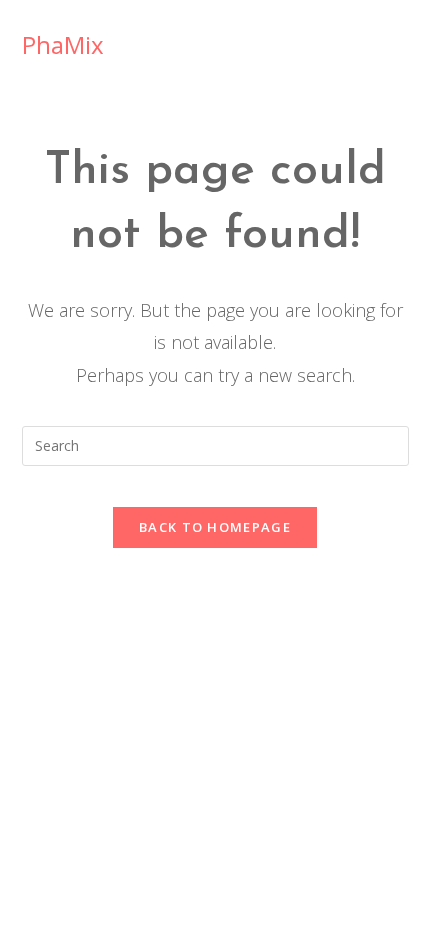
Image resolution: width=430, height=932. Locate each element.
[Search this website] (215, 444)
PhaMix (63, 44)
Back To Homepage (215, 527)
